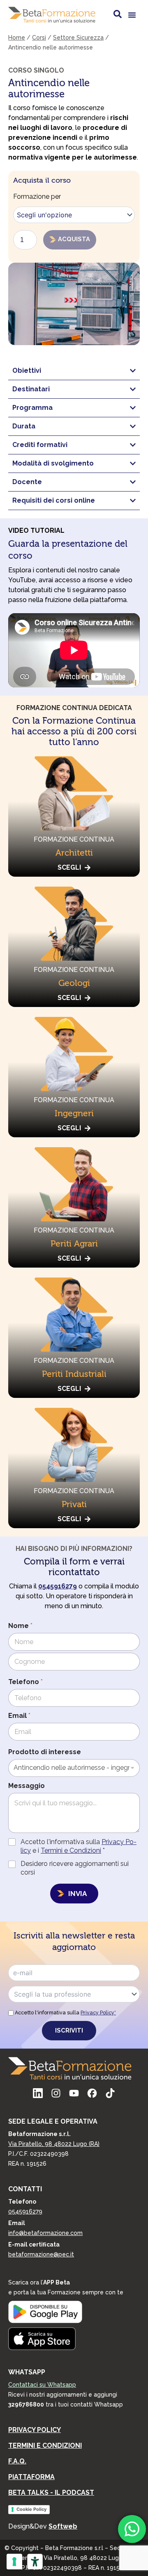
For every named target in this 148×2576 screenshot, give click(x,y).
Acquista (74, 239)
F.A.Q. (17, 2461)
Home (17, 38)
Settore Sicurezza (78, 38)
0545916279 (25, 2211)
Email (19, 1716)
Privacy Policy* (98, 2013)
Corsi (39, 38)
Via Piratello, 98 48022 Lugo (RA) (54, 2144)
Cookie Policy (31, 2509)
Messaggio (27, 1786)
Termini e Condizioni (71, 1850)
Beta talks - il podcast (51, 2492)
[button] (132, 15)
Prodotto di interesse (45, 1752)
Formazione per (37, 196)
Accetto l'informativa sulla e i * (79, 1846)
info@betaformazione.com (45, 2233)
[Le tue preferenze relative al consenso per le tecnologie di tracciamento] (14, 2562)
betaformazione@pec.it (41, 2254)
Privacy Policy (35, 2430)
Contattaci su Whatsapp (42, 2385)
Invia (77, 1894)
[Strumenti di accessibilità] (35, 2562)
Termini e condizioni (45, 2445)
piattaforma (31, 2477)
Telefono (25, 1682)
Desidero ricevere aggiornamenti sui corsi (75, 1868)
